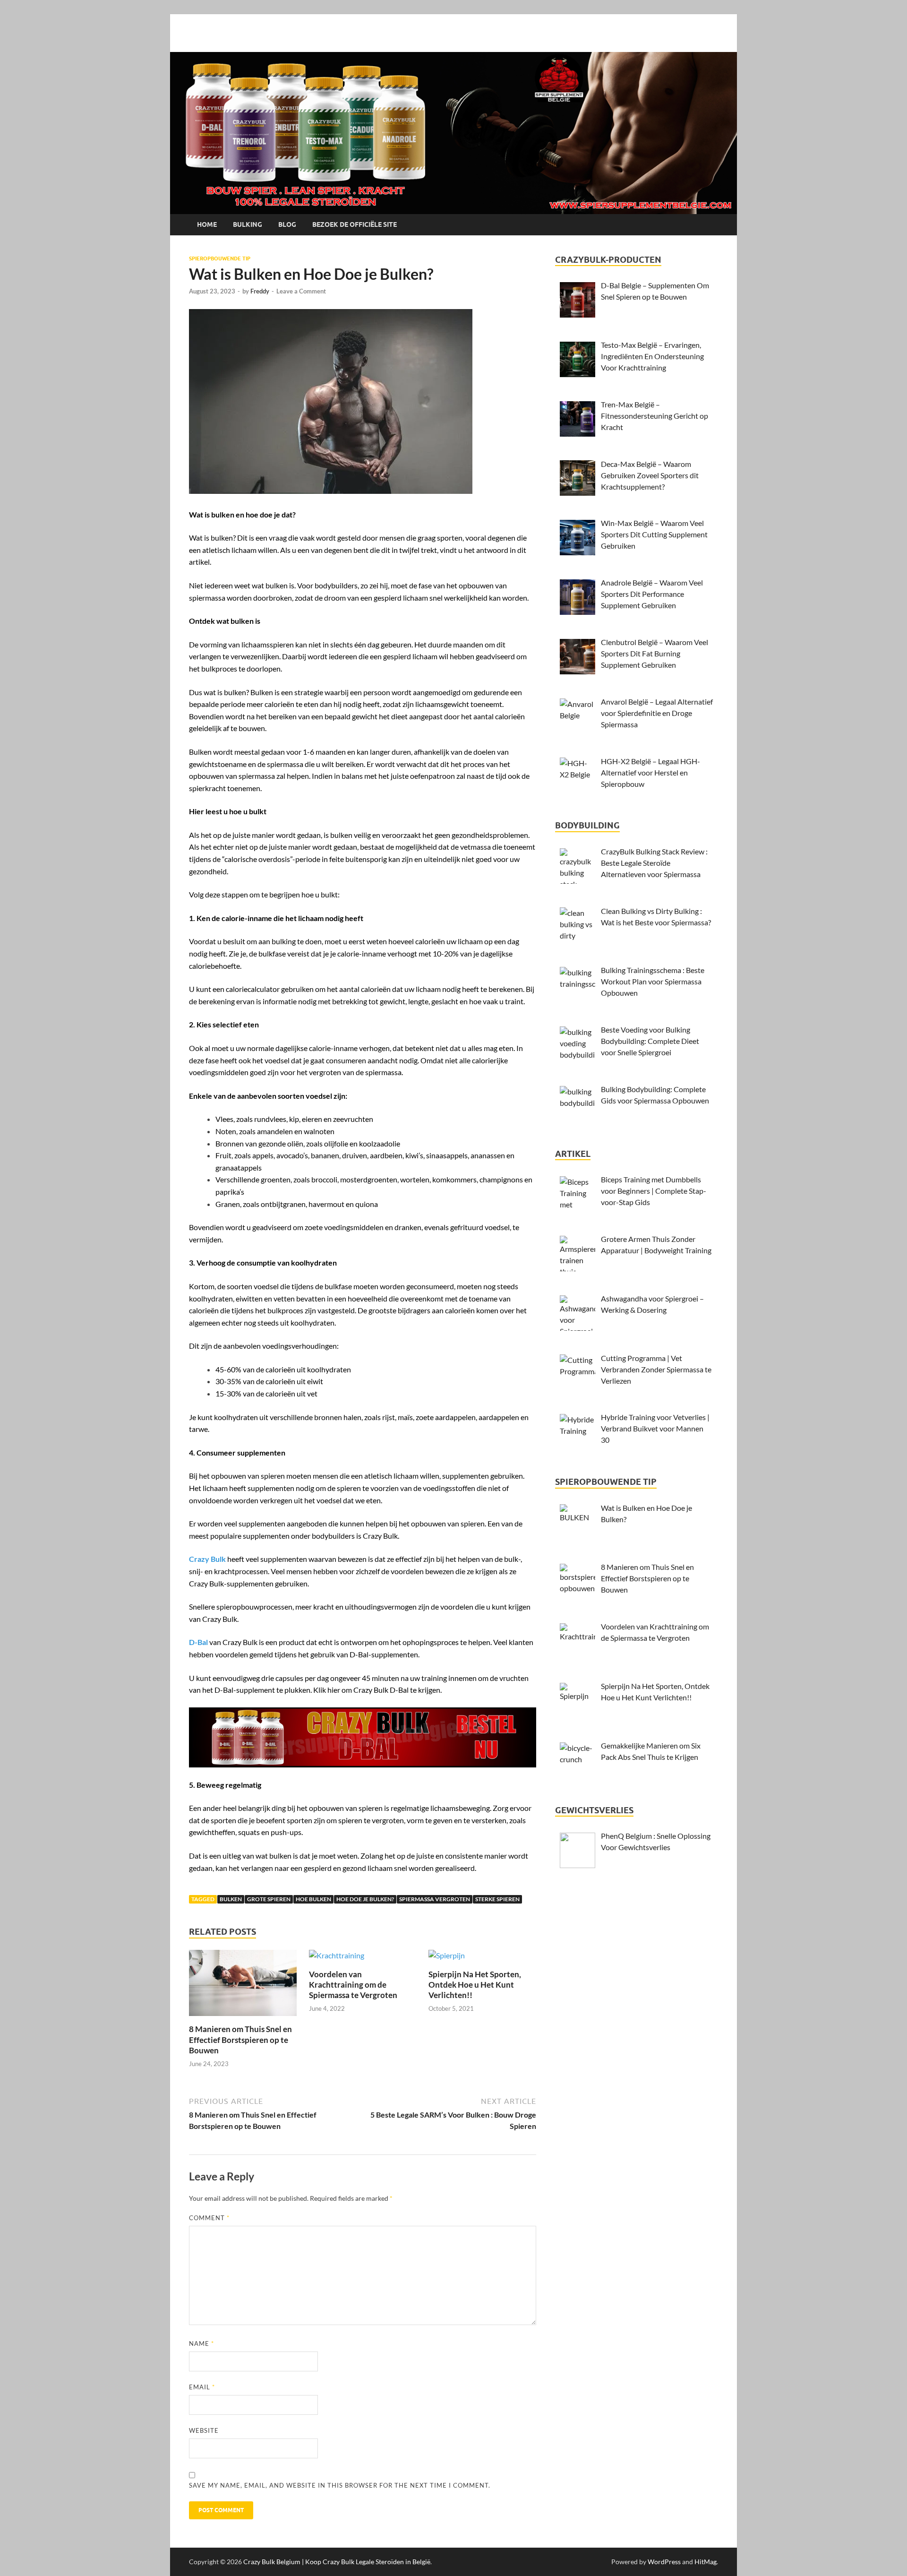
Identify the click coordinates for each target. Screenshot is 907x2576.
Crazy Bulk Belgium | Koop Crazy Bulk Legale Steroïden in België (337, 2562)
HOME (207, 224)
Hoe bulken (313, 1899)
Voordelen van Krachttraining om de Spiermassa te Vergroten (353, 1985)
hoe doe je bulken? (365, 1899)
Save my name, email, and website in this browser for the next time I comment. (340, 2485)
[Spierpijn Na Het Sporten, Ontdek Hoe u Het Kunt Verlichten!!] (447, 1958)
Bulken (231, 1899)
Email (202, 2387)
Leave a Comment (301, 291)
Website (204, 2430)
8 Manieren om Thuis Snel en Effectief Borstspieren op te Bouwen (240, 2039)
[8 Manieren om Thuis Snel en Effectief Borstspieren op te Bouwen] (243, 1986)
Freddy (260, 291)
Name (201, 2343)
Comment (209, 2218)
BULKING (248, 224)
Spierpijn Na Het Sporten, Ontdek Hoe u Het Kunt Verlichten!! (475, 1985)
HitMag (706, 2562)
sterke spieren (497, 1899)
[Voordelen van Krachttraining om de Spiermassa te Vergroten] (337, 1958)
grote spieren (269, 1899)
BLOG (287, 224)
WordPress (664, 2562)
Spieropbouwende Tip (220, 258)
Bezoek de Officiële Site (355, 224)
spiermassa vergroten (435, 1899)
